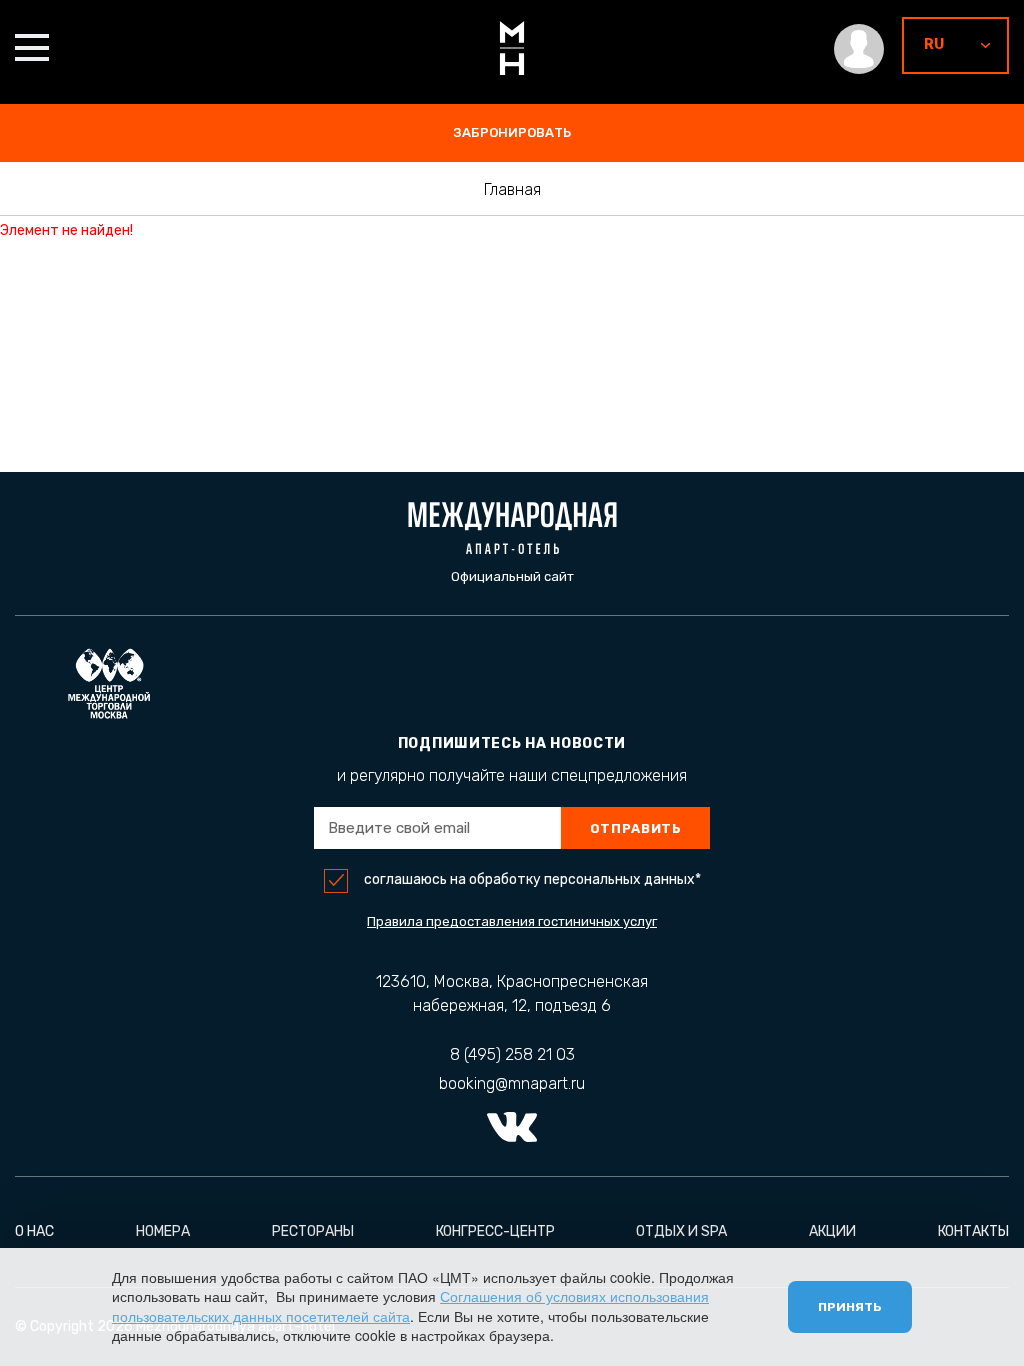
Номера (163, 1231)
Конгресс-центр (495, 1231)
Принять (850, 1307)
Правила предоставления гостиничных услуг (512, 921)
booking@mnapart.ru (512, 1083)
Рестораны (313, 1231)
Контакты (973, 1231)
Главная (512, 190)
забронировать (512, 132)
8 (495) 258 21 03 (512, 1054)
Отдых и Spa (681, 1231)
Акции (832, 1231)
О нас (34, 1231)
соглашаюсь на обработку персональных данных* (532, 880)
